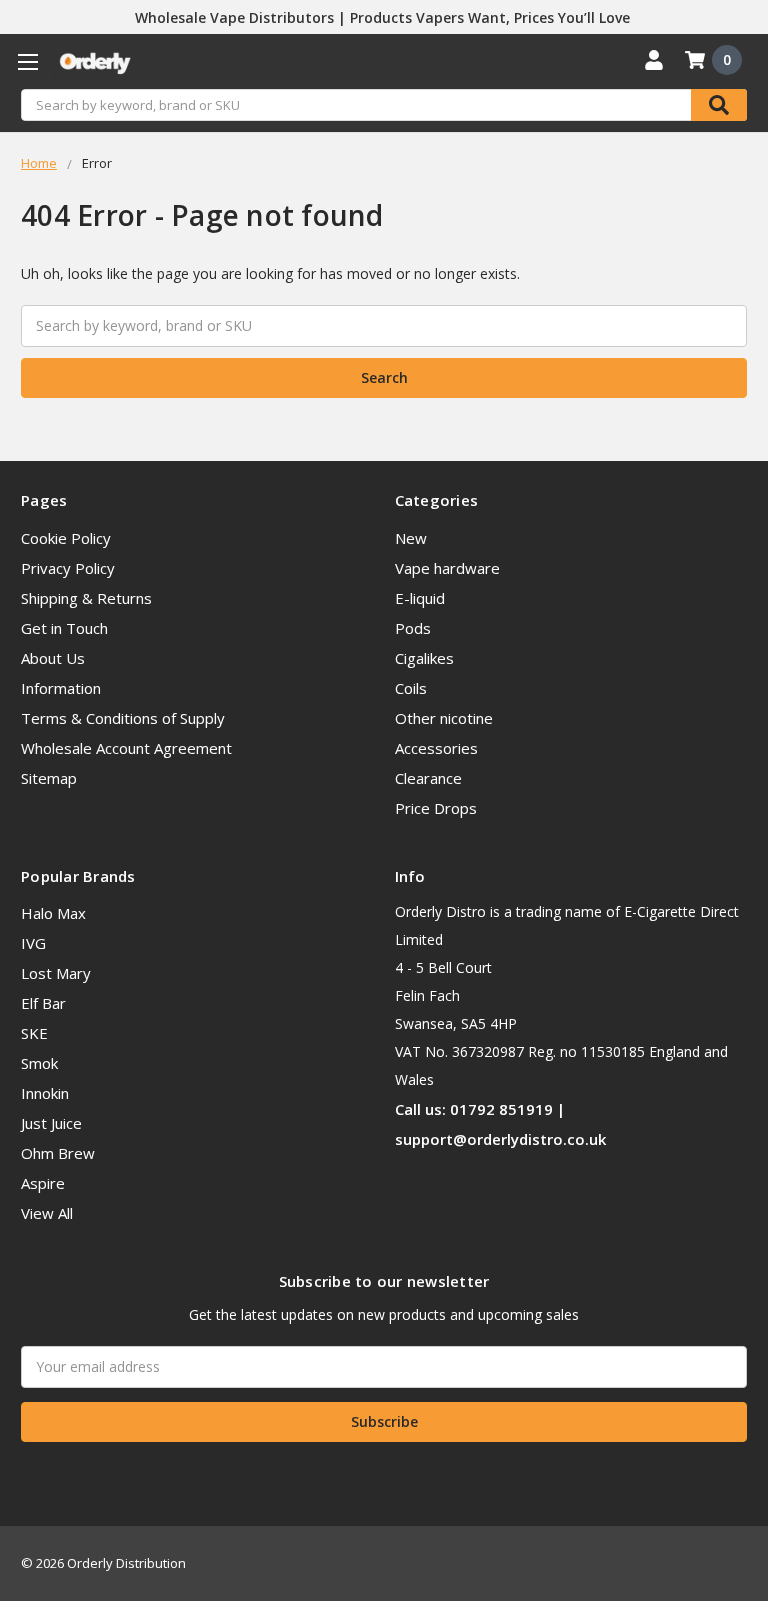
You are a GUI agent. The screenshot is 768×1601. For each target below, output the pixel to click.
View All (47, 1213)
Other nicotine (444, 718)
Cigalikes (424, 658)
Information (61, 688)
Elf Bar (43, 1003)
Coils (411, 688)
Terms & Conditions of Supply (123, 718)
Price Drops (436, 808)
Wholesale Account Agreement (126, 748)
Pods (413, 628)
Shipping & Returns (86, 598)
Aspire (43, 1183)
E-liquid (420, 598)
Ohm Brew (58, 1153)
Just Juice (51, 1123)
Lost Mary (56, 973)
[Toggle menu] (27, 61)
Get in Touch (64, 628)
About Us (53, 658)
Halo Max (53, 913)
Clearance (428, 778)
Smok (39, 1063)
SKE (34, 1033)
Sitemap (49, 778)
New (411, 538)
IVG (33, 943)
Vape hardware (447, 568)
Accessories (436, 748)
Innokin (45, 1093)
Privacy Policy (68, 568)
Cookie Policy (66, 538)
